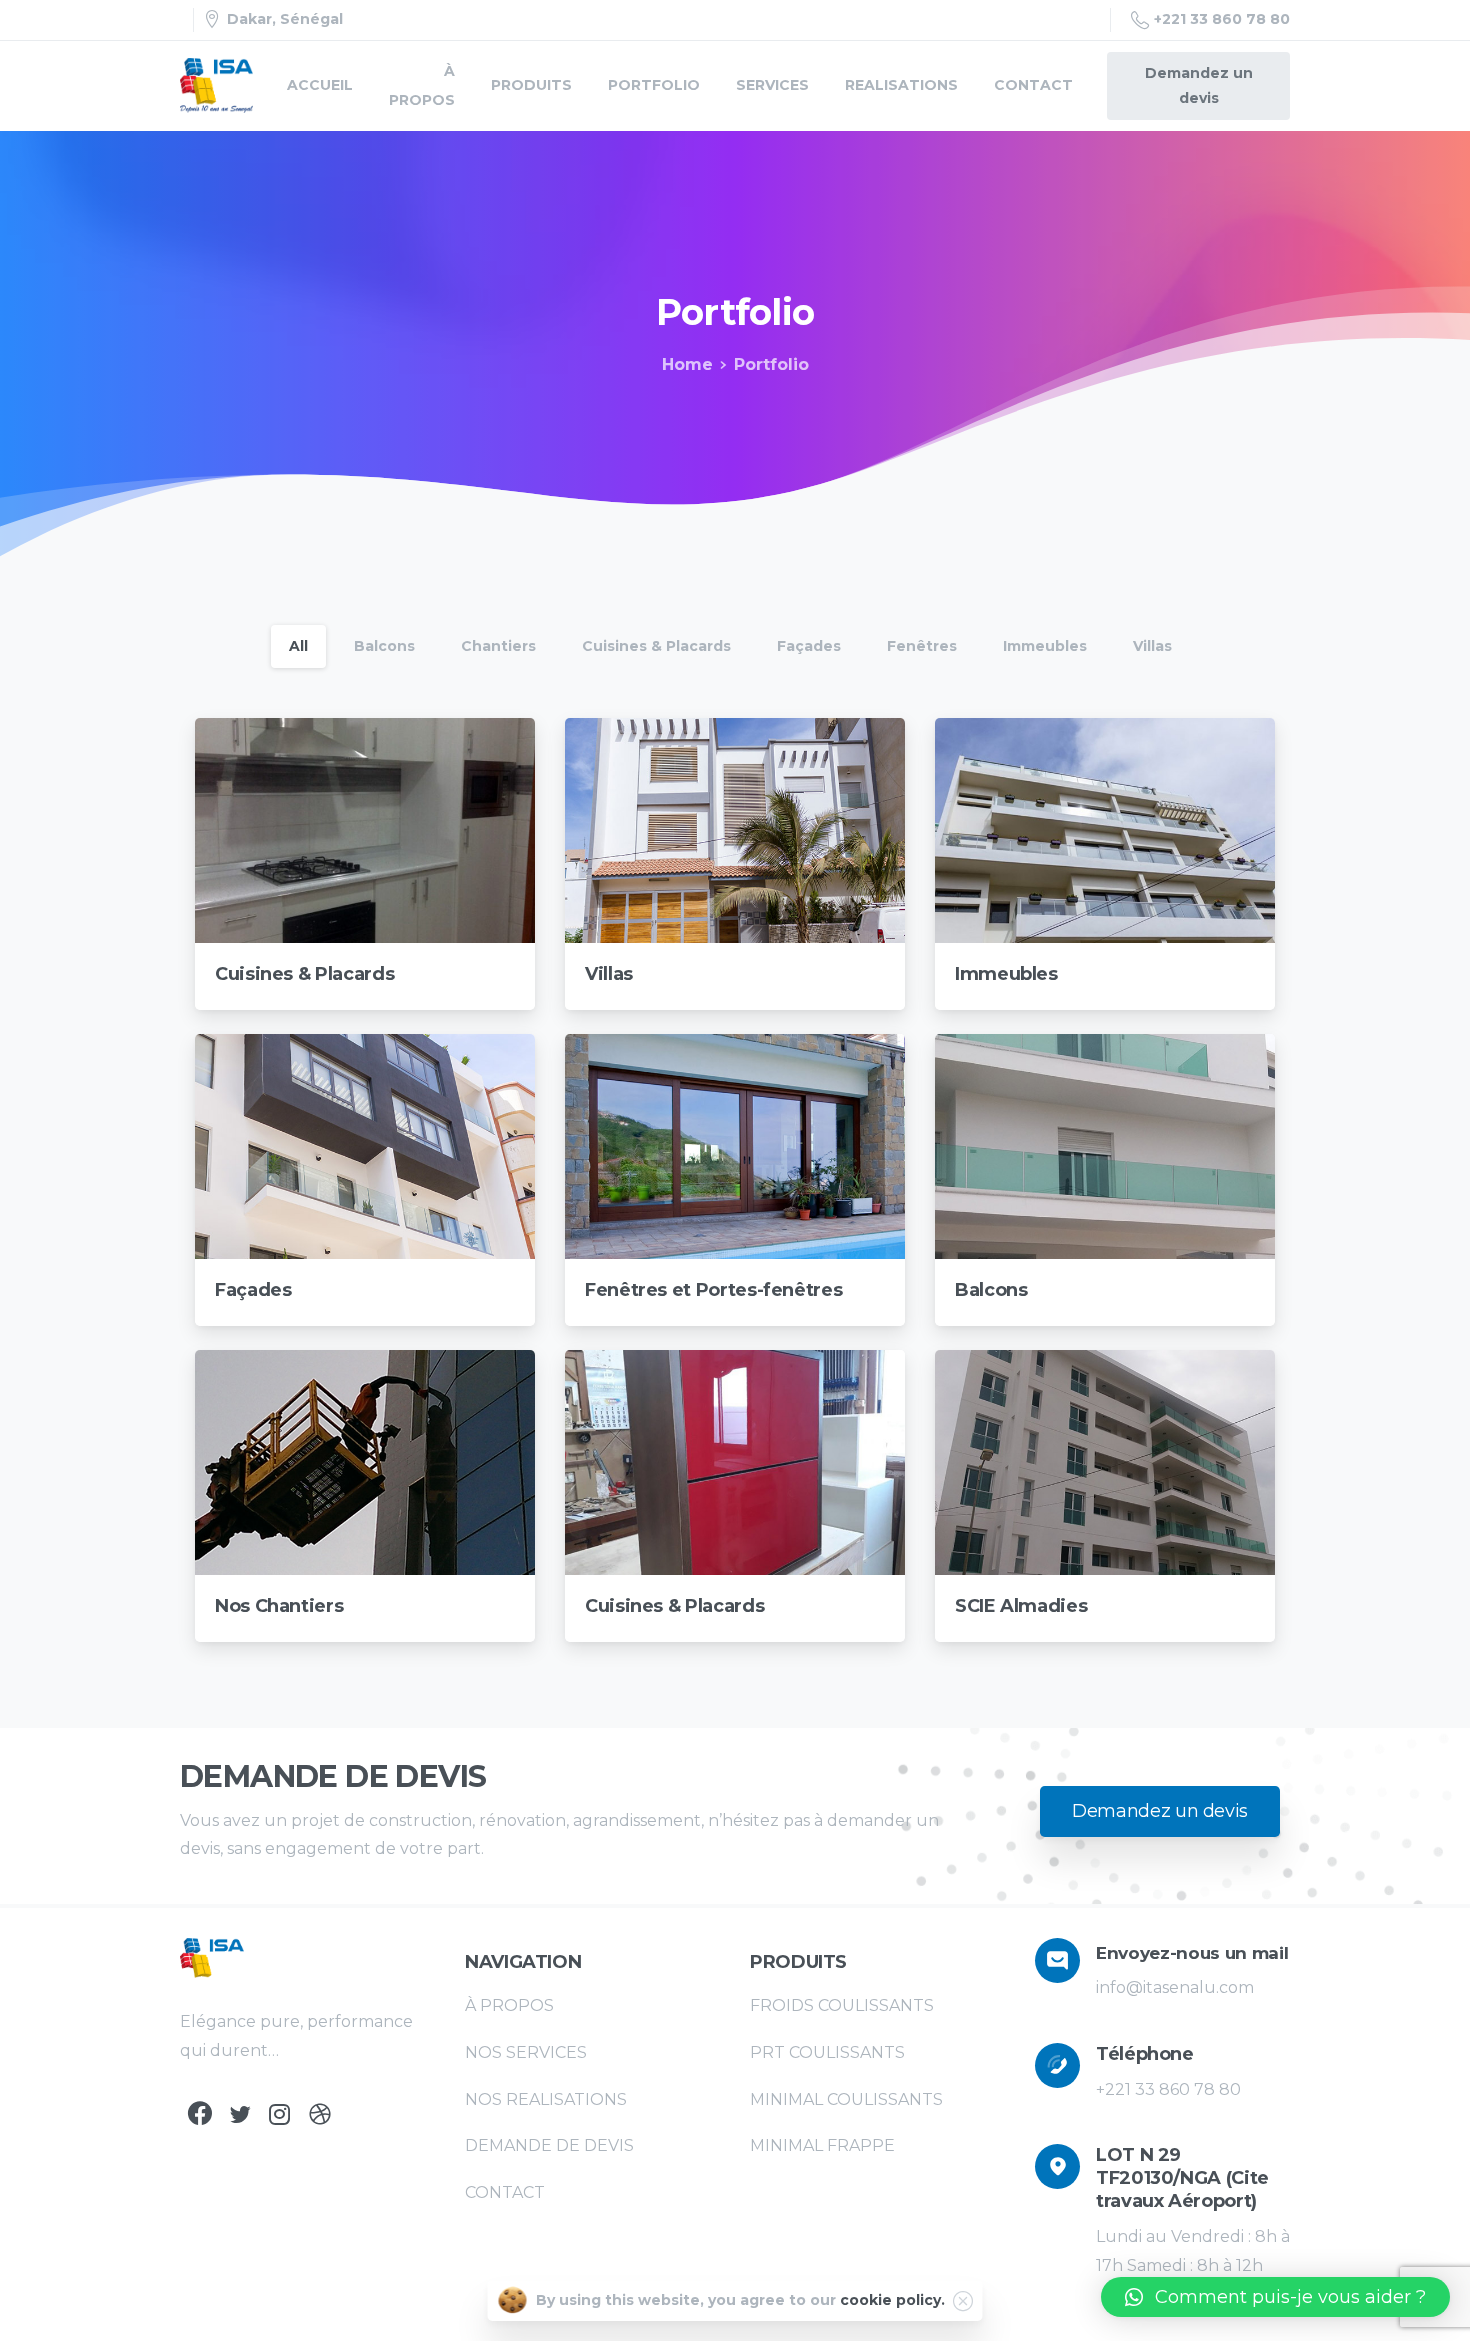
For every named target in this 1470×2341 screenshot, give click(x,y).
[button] (1275, 2297)
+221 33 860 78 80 (1222, 19)
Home (687, 364)
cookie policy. (892, 2300)
